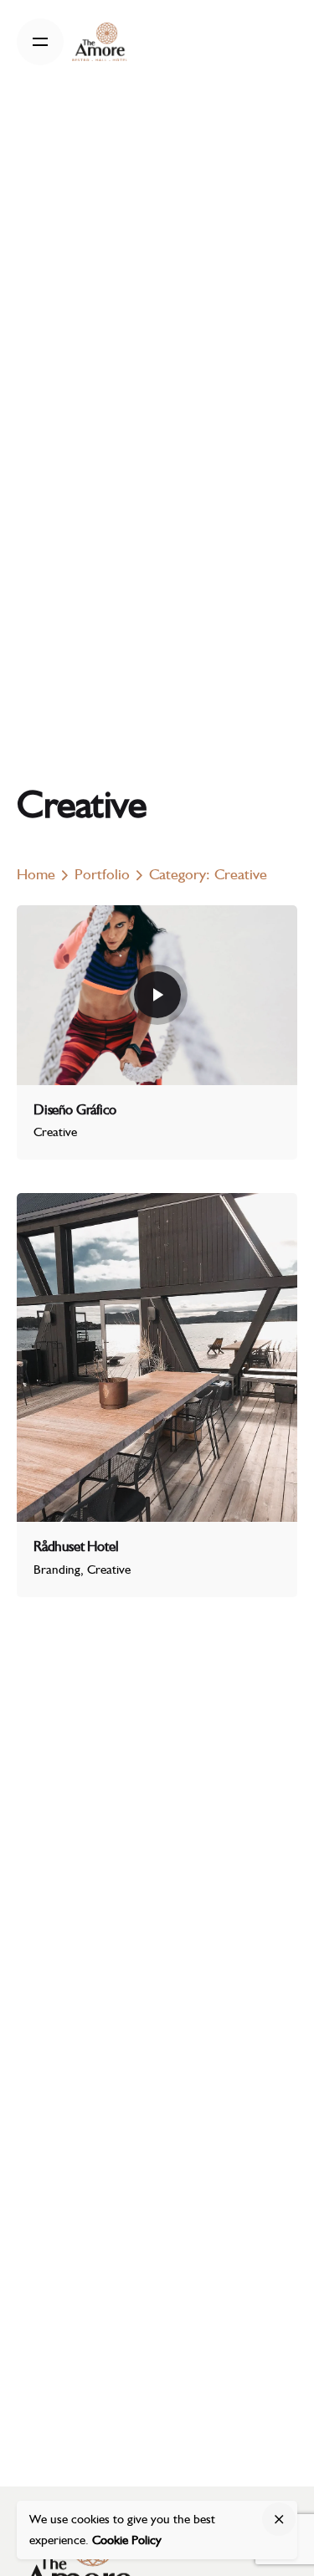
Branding (57, 1570)
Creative (55, 1132)
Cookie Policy (127, 2540)
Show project (69, 1153)
